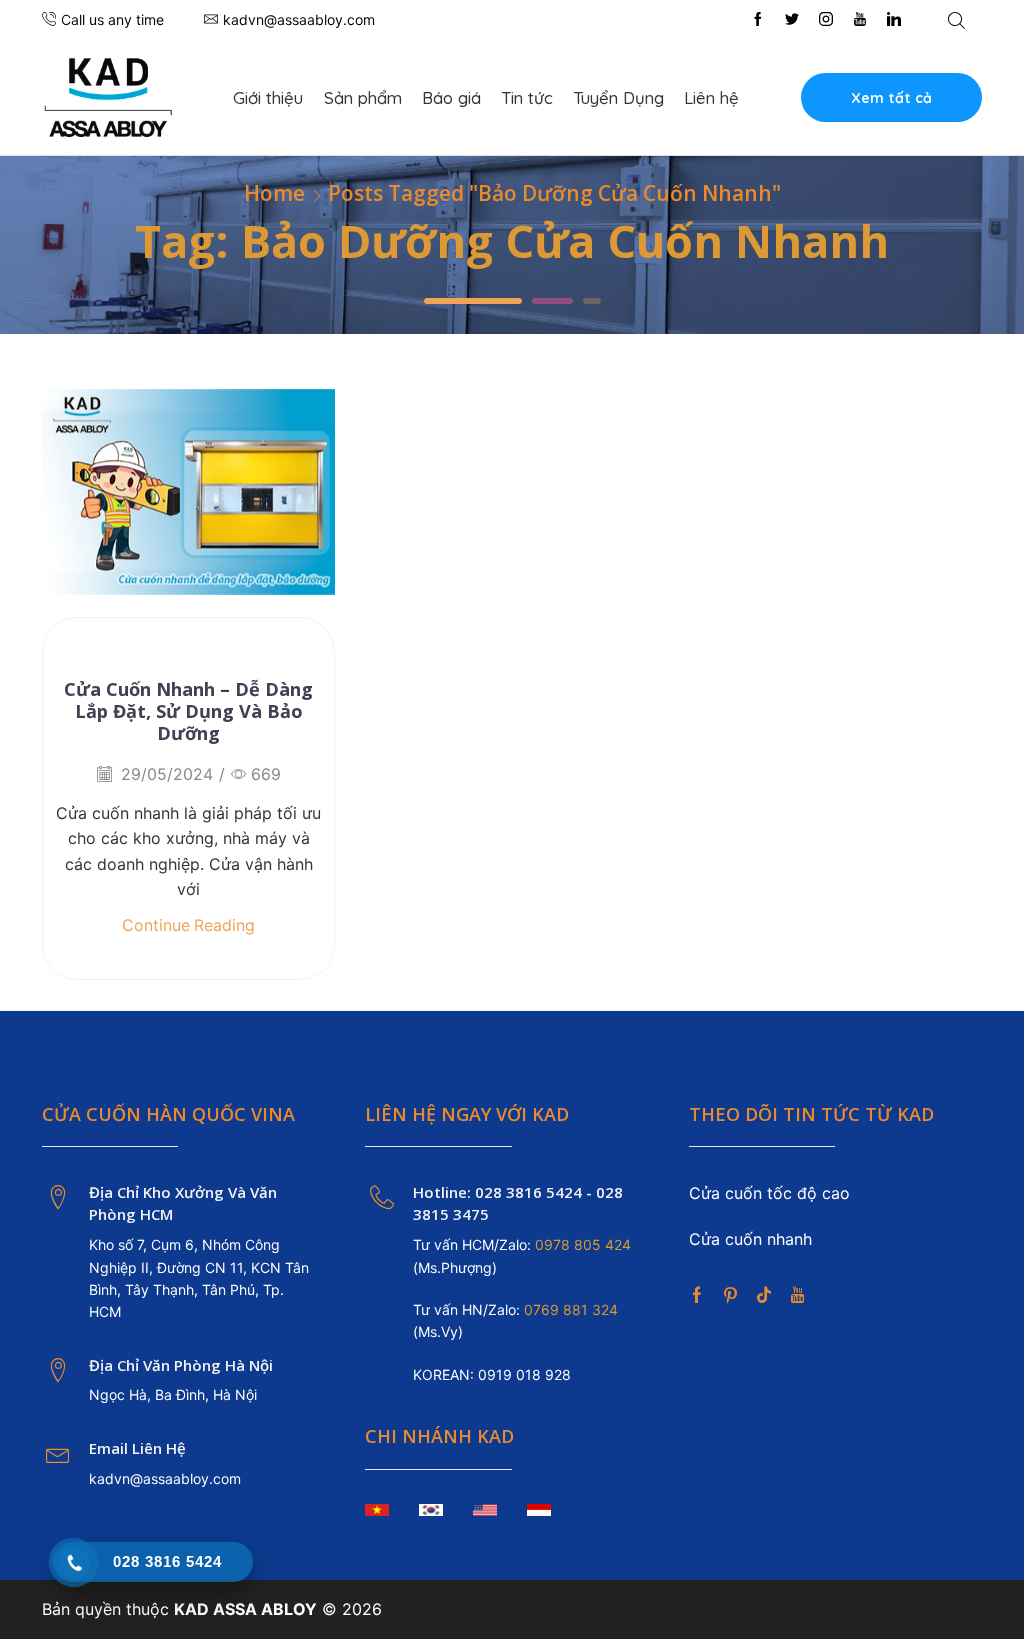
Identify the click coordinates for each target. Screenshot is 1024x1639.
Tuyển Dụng (618, 97)
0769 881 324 (571, 1309)
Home (274, 193)
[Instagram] (826, 20)
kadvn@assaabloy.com (165, 1478)
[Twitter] (792, 20)
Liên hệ (711, 97)
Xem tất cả (891, 98)
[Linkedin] (894, 20)
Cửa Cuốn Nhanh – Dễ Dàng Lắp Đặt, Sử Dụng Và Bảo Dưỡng (188, 711)
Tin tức (527, 97)
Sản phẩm (363, 97)
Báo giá (451, 97)
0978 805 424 (581, 1244)
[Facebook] (758, 20)
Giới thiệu (268, 97)
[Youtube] (860, 20)
